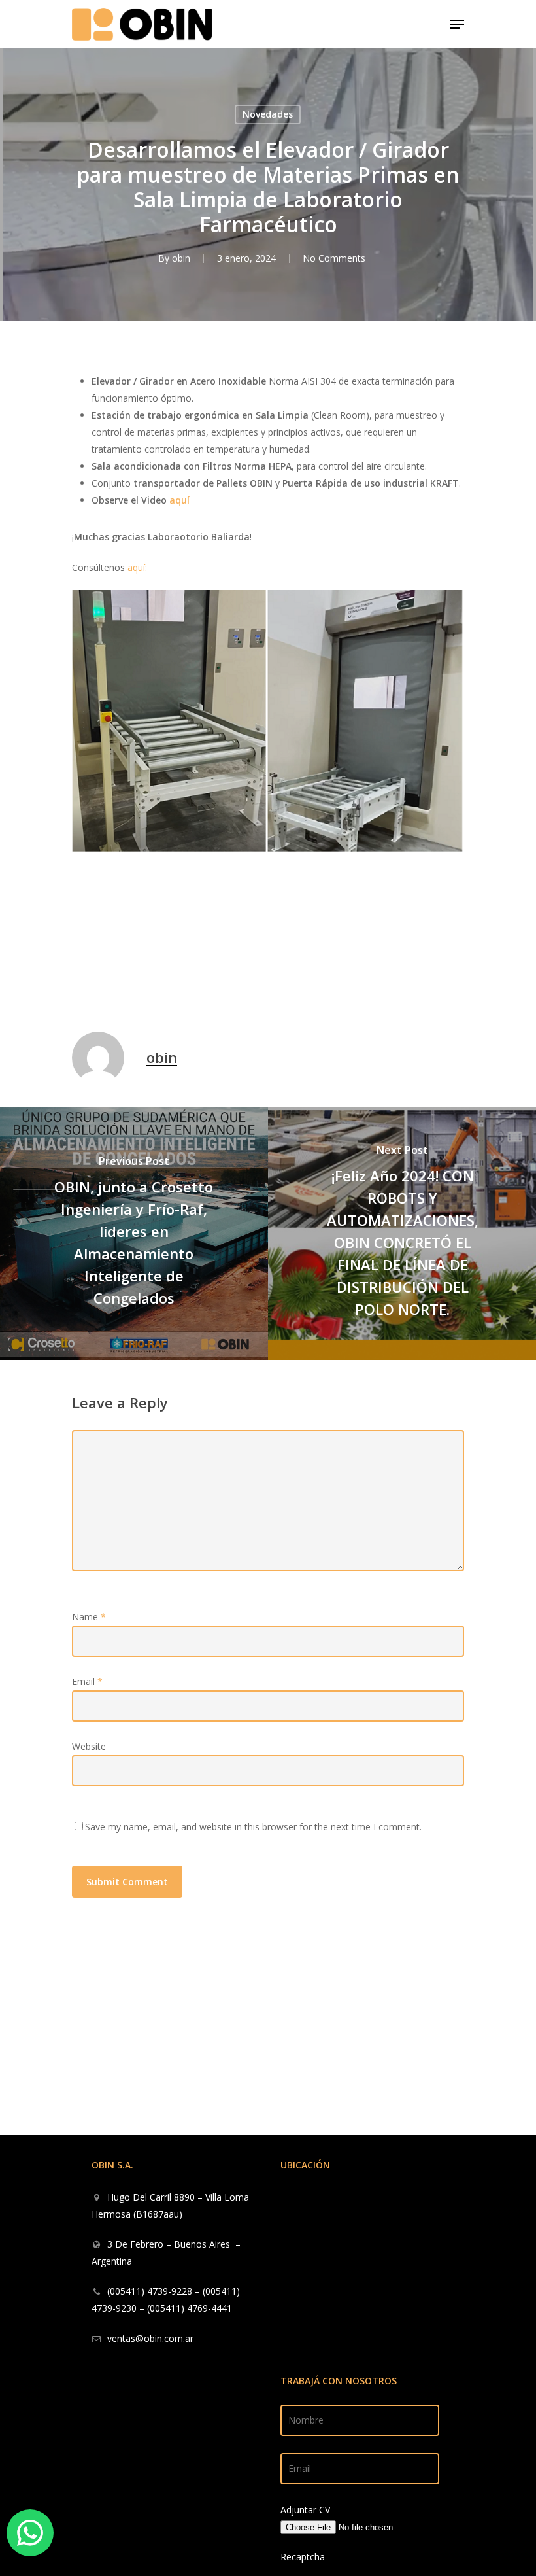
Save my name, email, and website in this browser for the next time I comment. (253, 1827)
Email (87, 1681)
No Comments (334, 258)
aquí (179, 500)
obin (181, 258)
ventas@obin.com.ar (150, 2338)
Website (89, 1746)
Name (89, 1617)
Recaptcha (303, 2557)
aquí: (137, 567)
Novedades (268, 114)
